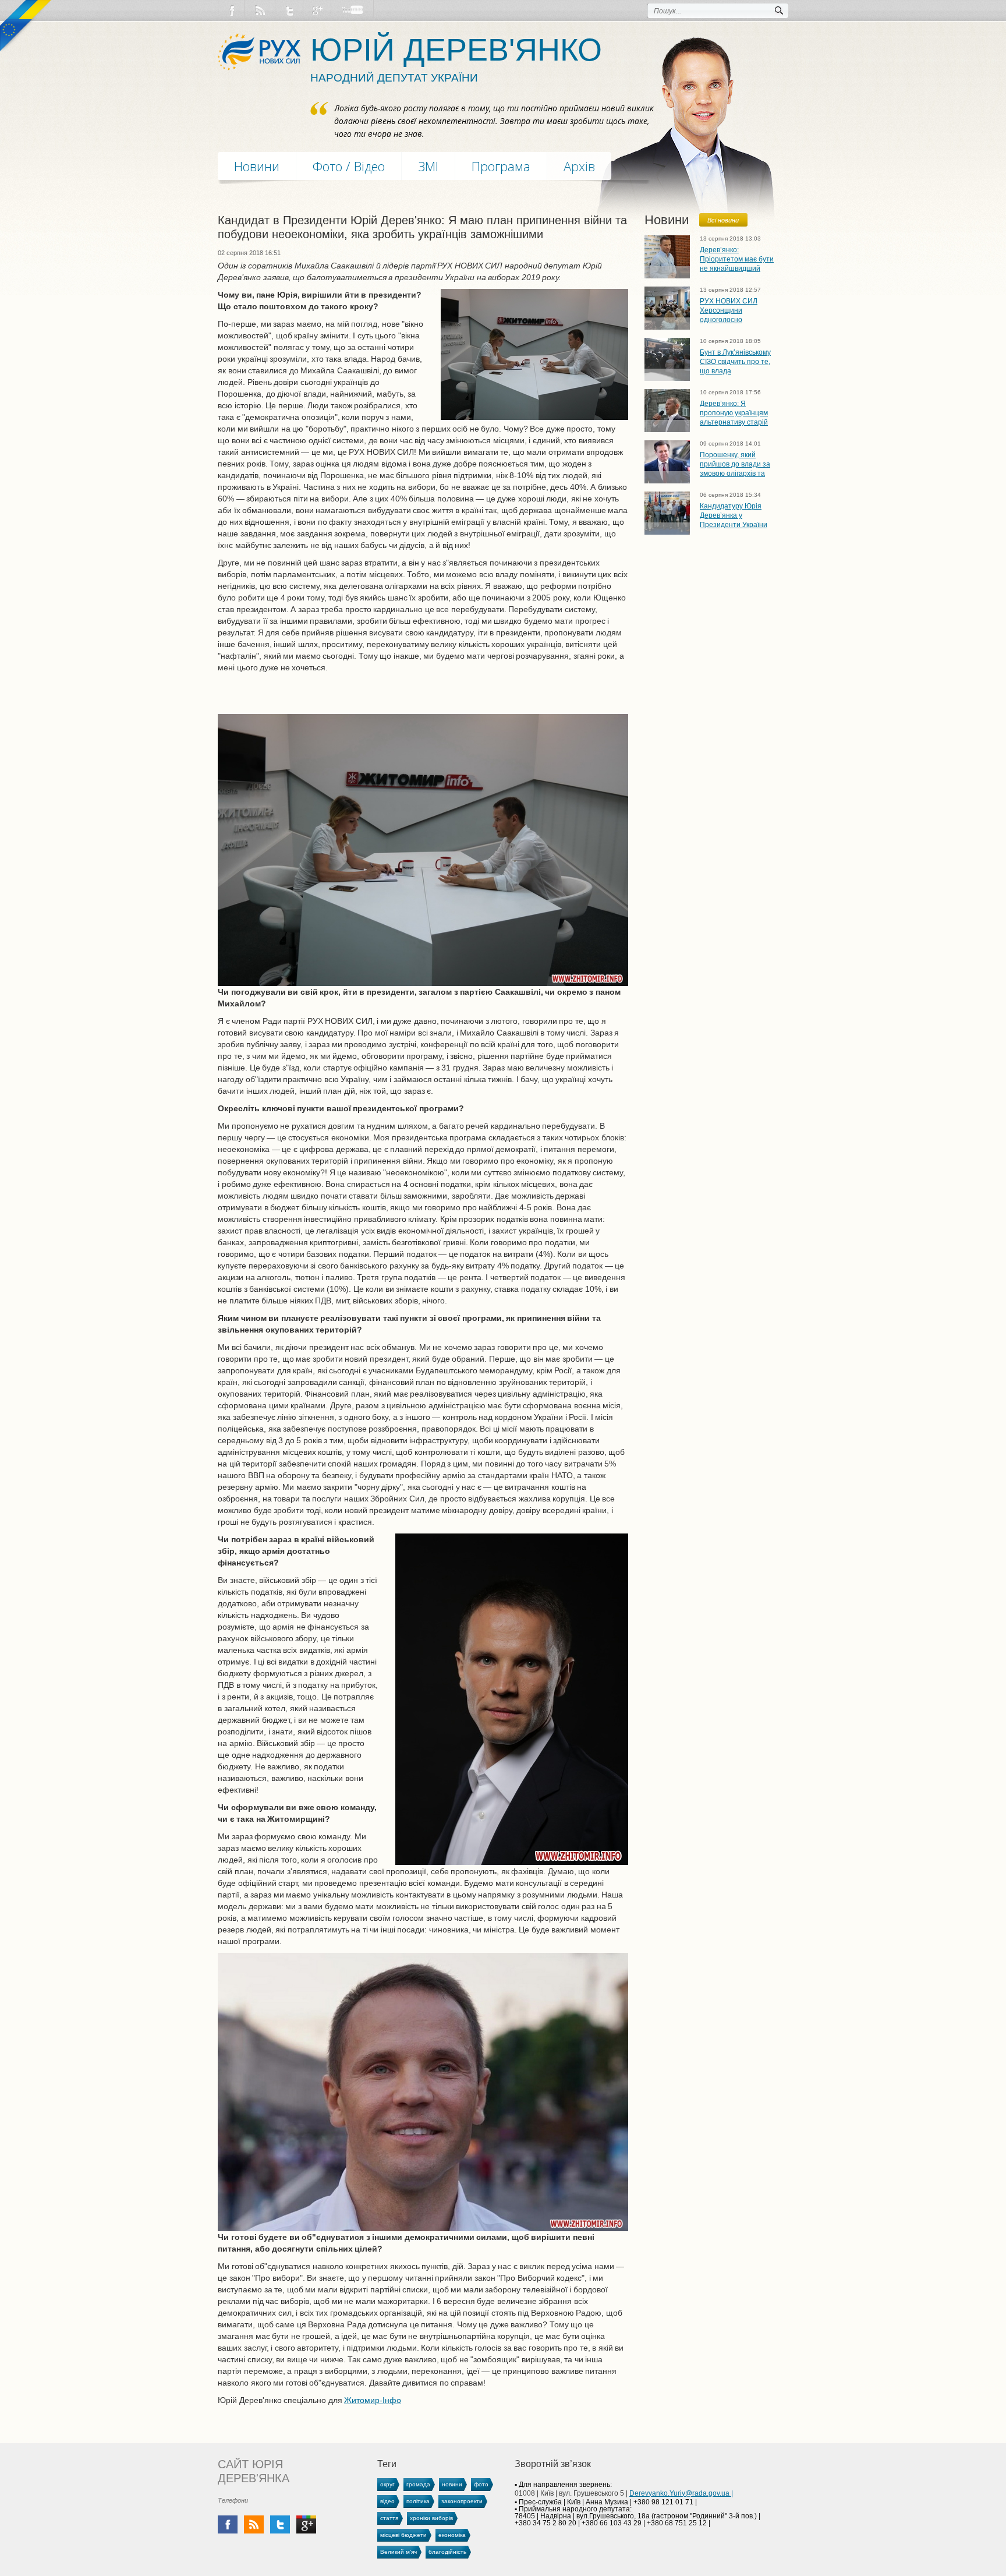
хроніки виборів (431, 2518)
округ (387, 2484)
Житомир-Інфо (373, 2400)
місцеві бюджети (403, 2535)
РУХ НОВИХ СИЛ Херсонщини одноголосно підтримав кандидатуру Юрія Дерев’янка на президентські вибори (736, 310)
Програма (501, 166)
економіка (452, 2535)
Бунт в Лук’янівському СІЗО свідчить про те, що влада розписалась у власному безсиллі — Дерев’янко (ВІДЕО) (735, 361)
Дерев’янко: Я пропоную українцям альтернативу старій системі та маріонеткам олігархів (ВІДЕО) (736, 413)
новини (452, 2484)
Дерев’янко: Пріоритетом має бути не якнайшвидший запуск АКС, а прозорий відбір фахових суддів (737, 259)
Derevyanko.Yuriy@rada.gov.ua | (681, 2493)
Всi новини (723, 220)
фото (481, 2484)
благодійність (447, 2552)
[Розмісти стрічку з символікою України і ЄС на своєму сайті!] (26, 26)
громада (418, 2484)
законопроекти (462, 2501)
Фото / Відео (349, 166)
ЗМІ (428, 166)
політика (418, 2501)
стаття (389, 2518)
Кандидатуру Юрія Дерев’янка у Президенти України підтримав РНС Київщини (734, 515)
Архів (579, 166)
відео (387, 2501)
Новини (257, 166)
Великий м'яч (398, 2552)
